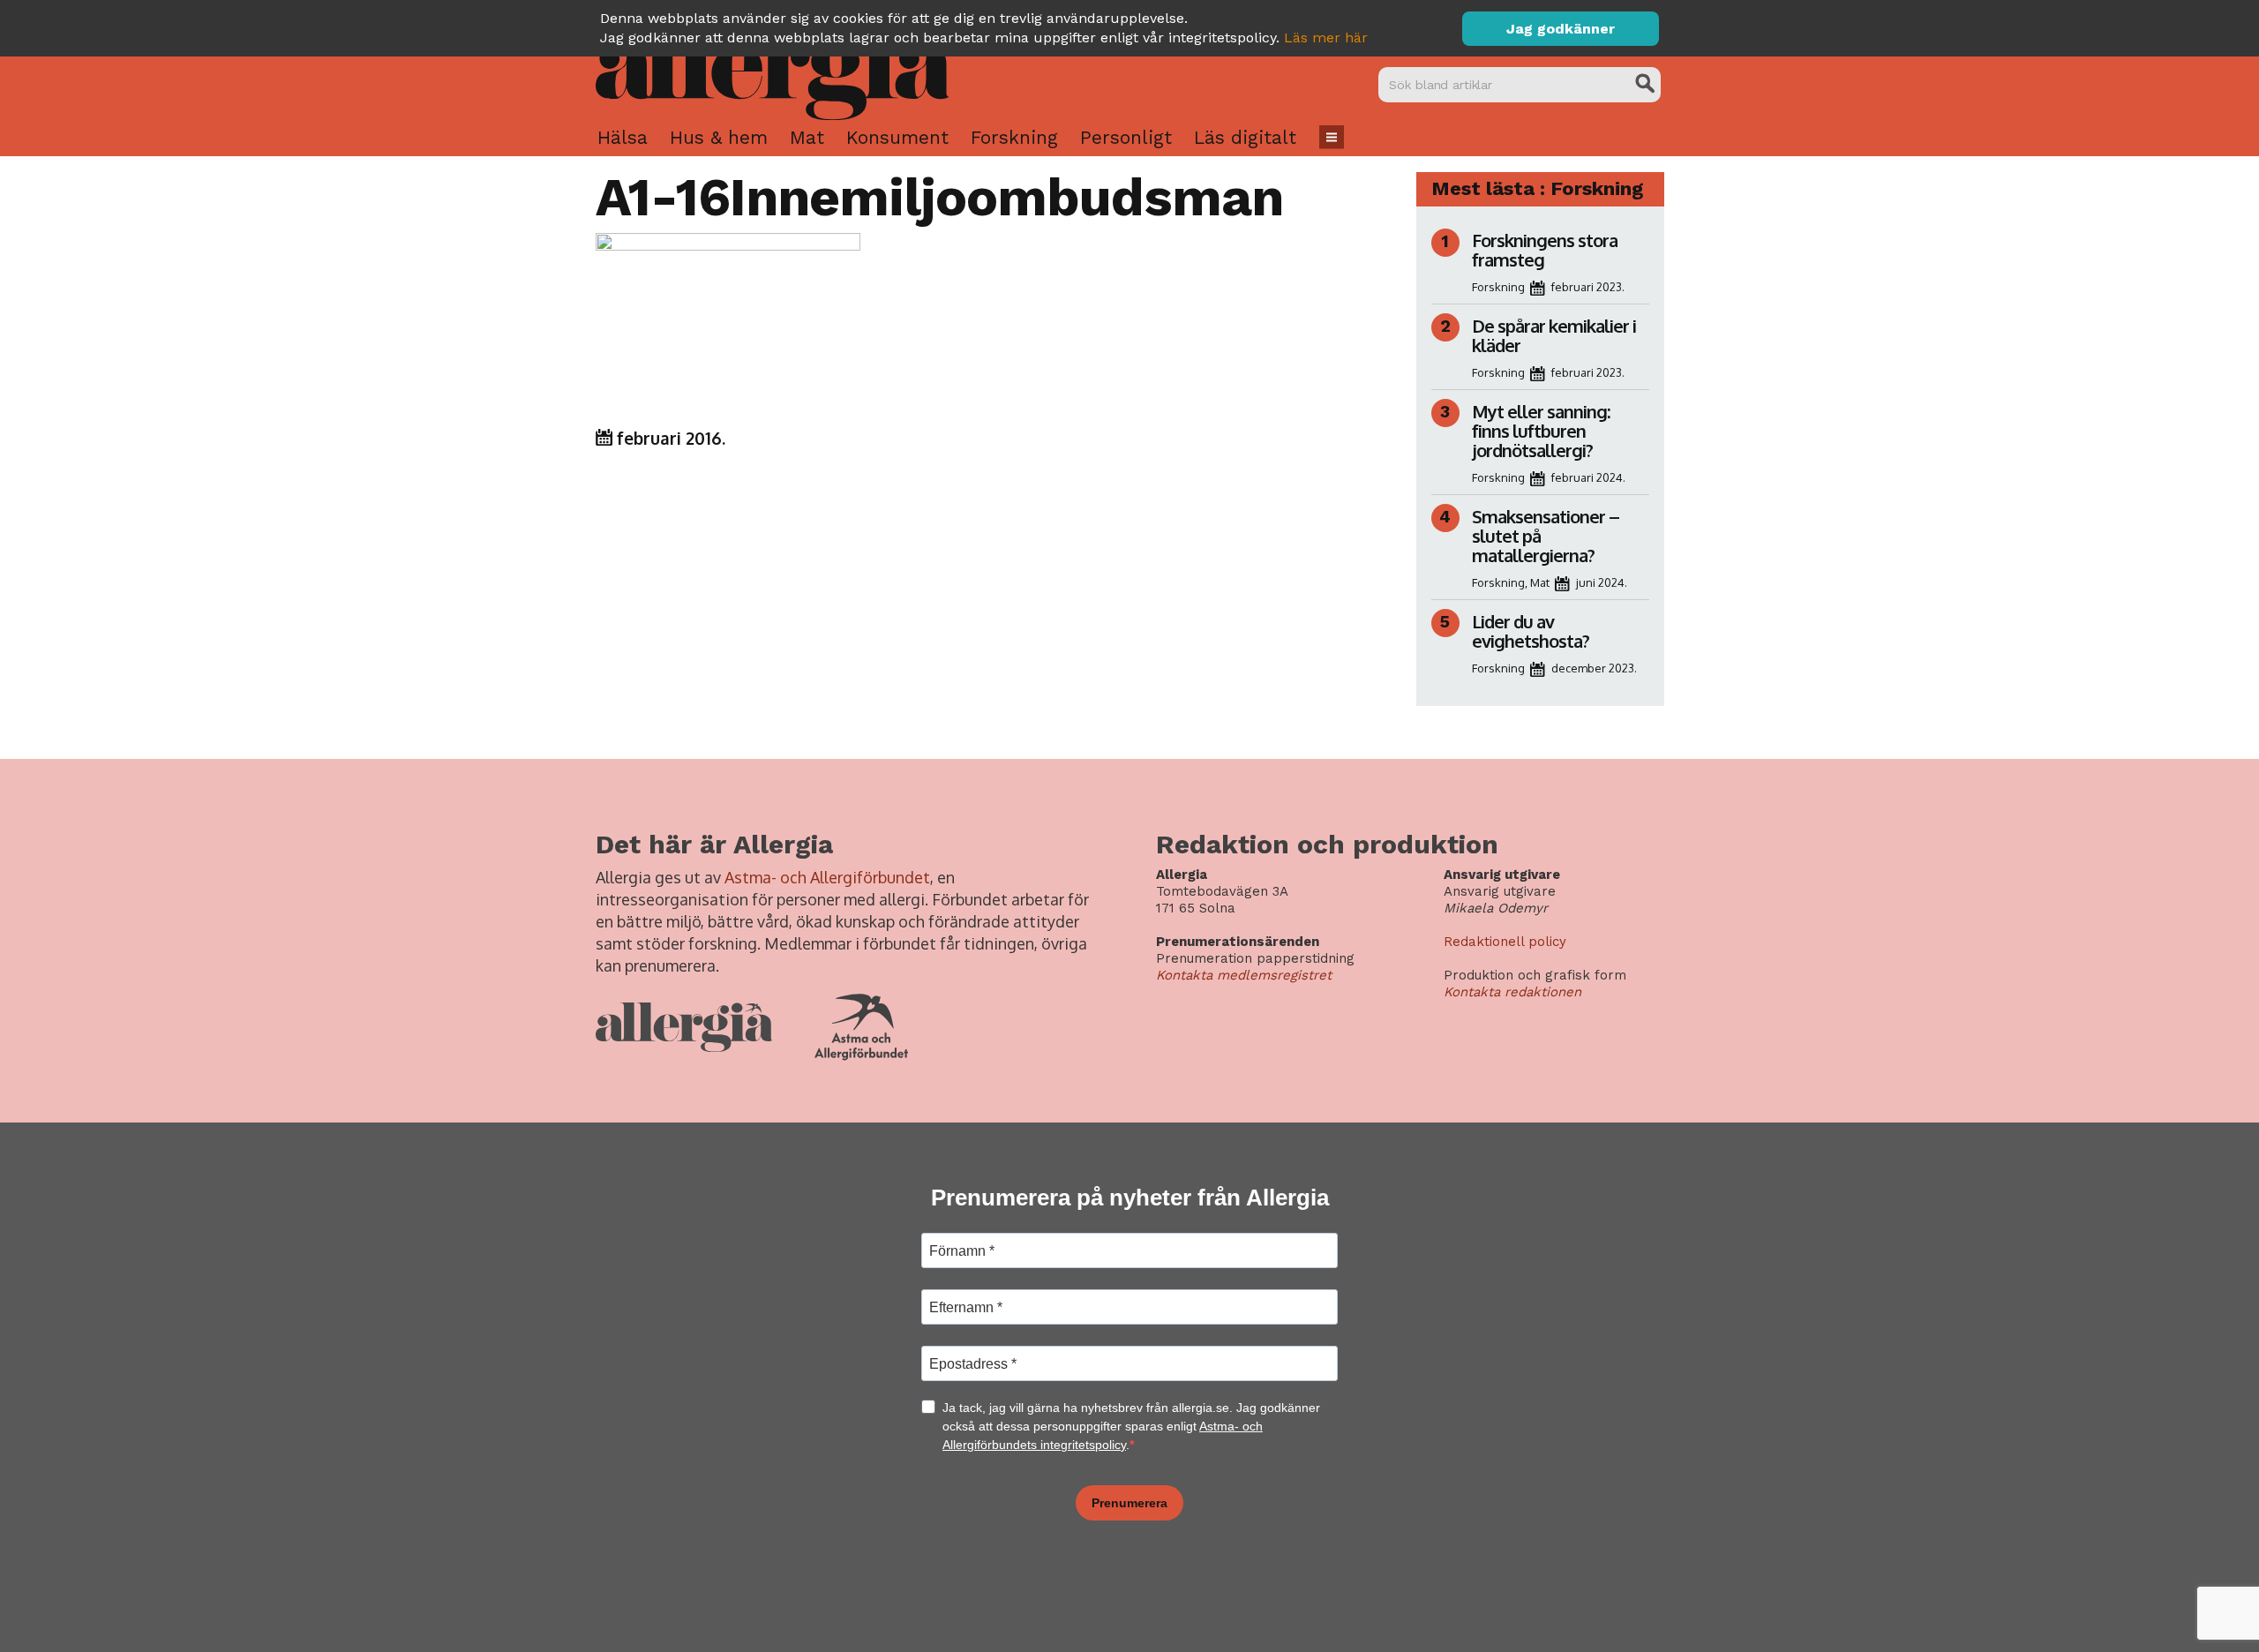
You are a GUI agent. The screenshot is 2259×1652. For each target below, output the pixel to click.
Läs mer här (1326, 38)
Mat (807, 137)
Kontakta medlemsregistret (1244, 975)
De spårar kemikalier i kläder (1554, 335)
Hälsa (623, 137)
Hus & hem (719, 137)
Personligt (1126, 137)
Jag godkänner (1561, 29)
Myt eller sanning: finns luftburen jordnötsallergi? (1541, 431)
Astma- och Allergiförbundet (827, 877)
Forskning (1014, 137)
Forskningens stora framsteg (1545, 250)
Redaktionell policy (1505, 942)
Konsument (897, 137)
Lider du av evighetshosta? (1531, 631)
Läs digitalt (1245, 137)
